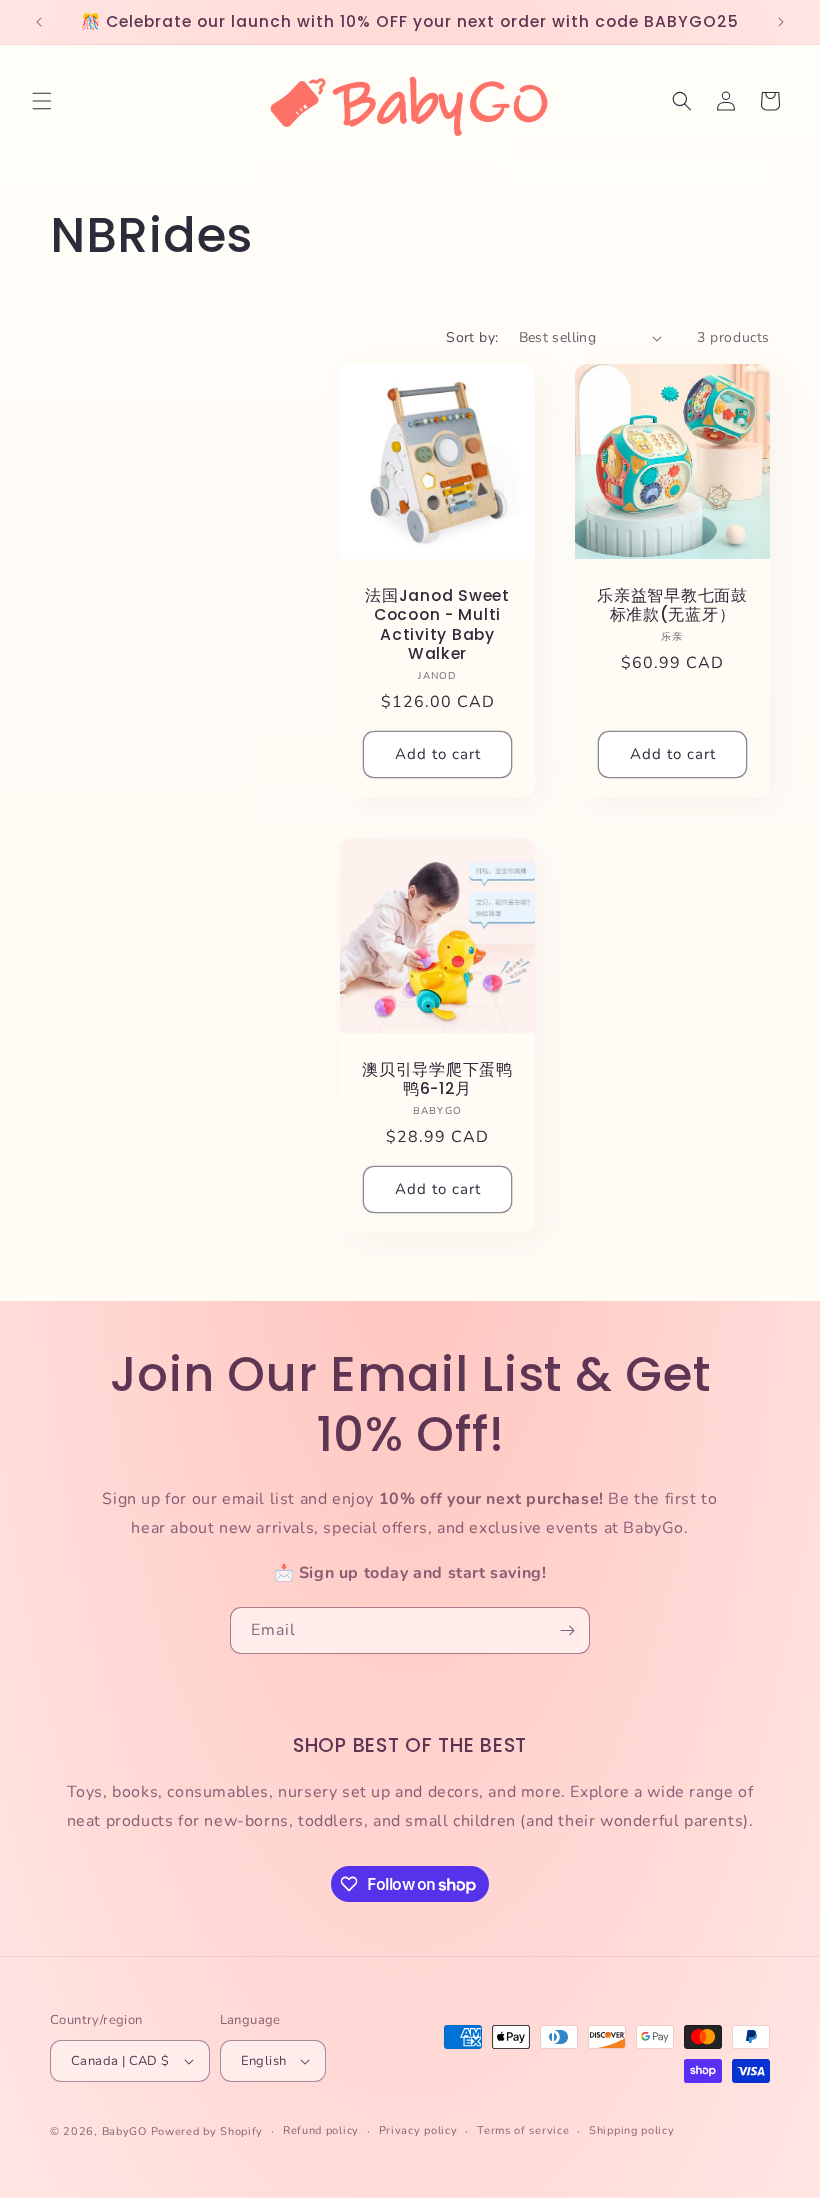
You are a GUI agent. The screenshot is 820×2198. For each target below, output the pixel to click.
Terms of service (523, 2130)
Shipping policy (632, 2130)
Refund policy (321, 2130)
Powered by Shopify (207, 2131)
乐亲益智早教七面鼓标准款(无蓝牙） (672, 605)
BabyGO (124, 2131)
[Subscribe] (567, 1630)
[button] (42, 101)
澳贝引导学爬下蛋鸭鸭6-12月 (437, 1079)
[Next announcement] (781, 22)
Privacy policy (418, 2130)
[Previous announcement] (39, 22)
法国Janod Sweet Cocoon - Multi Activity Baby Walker (437, 625)
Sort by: (472, 337)
